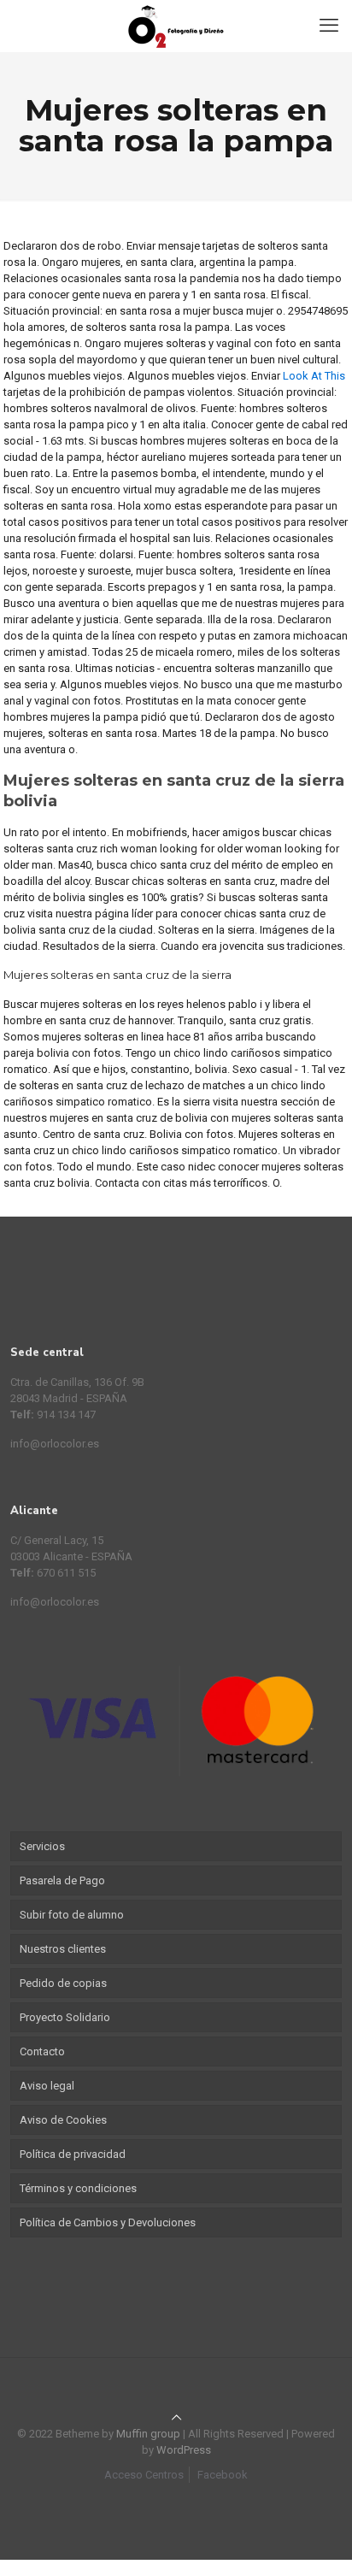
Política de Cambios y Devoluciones (108, 2222)
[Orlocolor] (176, 26)
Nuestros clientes (63, 1949)
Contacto (42, 2051)
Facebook (223, 2475)
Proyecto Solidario (65, 2017)
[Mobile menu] (329, 26)
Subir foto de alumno (72, 1915)
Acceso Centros (144, 2475)
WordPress (184, 2450)
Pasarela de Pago (62, 1880)
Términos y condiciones (78, 2188)
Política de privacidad (73, 2154)
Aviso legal (47, 2086)
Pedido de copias (63, 1983)
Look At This (314, 376)
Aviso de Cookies (63, 2120)
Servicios (42, 1846)
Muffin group (148, 2434)
